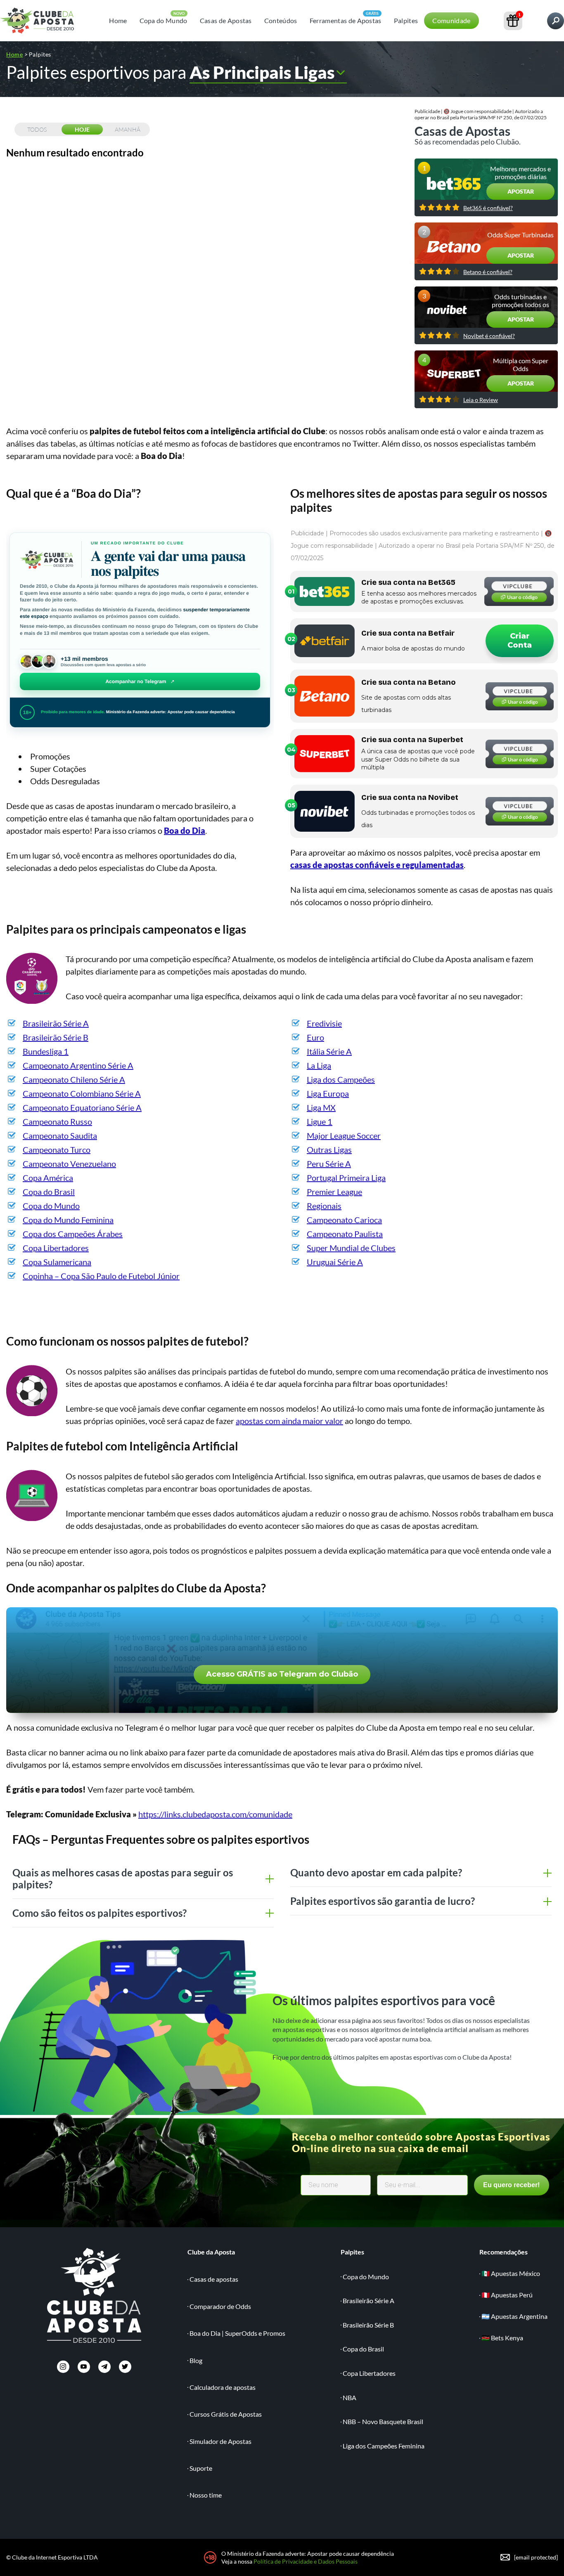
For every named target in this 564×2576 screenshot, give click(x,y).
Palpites (406, 20)
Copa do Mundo (164, 20)
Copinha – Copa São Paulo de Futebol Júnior (101, 1276)
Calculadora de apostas (223, 2387)
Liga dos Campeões (341, 1079)
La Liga (319, 1065)
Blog (196, 2360)
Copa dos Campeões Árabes (73, 1234)
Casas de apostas (214, 2279)
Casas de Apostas (226, 20)
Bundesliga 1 (46, 1051)
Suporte (201, 2468)
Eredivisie (324, 1023)
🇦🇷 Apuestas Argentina (514, 2316)
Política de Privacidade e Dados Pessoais (306, 2561)
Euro (315, 1037)
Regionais (324, 1206)
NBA (350, 2397)
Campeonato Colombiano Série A (82, 1093)
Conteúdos (281, 20)
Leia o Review (481, 400)
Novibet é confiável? (489, 336)
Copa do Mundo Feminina (68, 1220)
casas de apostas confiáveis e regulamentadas (377, 865)
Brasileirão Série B (56, 1037)
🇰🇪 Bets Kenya (502, 2338)
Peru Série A (329, 1164)
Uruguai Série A (335, 1262)
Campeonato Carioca (344, 1220)
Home (118, 20)
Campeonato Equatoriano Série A (82, 1107)
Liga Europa (328, 1093)
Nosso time (206, 2495)
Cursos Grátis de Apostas (226, 2414)
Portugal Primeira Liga (346, 1178)
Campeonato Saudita (60, 1135)
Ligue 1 (320, 1121)
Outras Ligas (329, 1150)
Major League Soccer (344, 1135)
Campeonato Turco (57, 1150)
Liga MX (321, 1107)
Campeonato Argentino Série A (78, 1065)
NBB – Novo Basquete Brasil (383, 2421)
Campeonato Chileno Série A (74, 1079)
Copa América (48, 1178)
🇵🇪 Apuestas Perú (507, 2295)
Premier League (334, 1192)
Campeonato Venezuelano (69, 1164)
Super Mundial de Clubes (351, 1248)
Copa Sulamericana (57, 1262)
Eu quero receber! (511, 2185)
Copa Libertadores (56, 1248)
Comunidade (451, 20)
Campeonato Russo (57, 1121)
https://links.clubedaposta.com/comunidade (215, 1814)
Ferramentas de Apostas (346, 20)
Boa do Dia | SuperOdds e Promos (237, 2333)
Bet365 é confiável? (488, 208)
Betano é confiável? (488, 272)
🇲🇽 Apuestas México (511, 2273)
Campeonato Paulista (345, 1234)
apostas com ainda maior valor (289, 1421)
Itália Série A (329, 1051)
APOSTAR (521, 191)
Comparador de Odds (220, 2306)
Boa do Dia (185, 830)
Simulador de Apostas (220, 2441)
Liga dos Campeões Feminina (384, 2446)
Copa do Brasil (49, 1192)
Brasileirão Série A (56, 1023)
